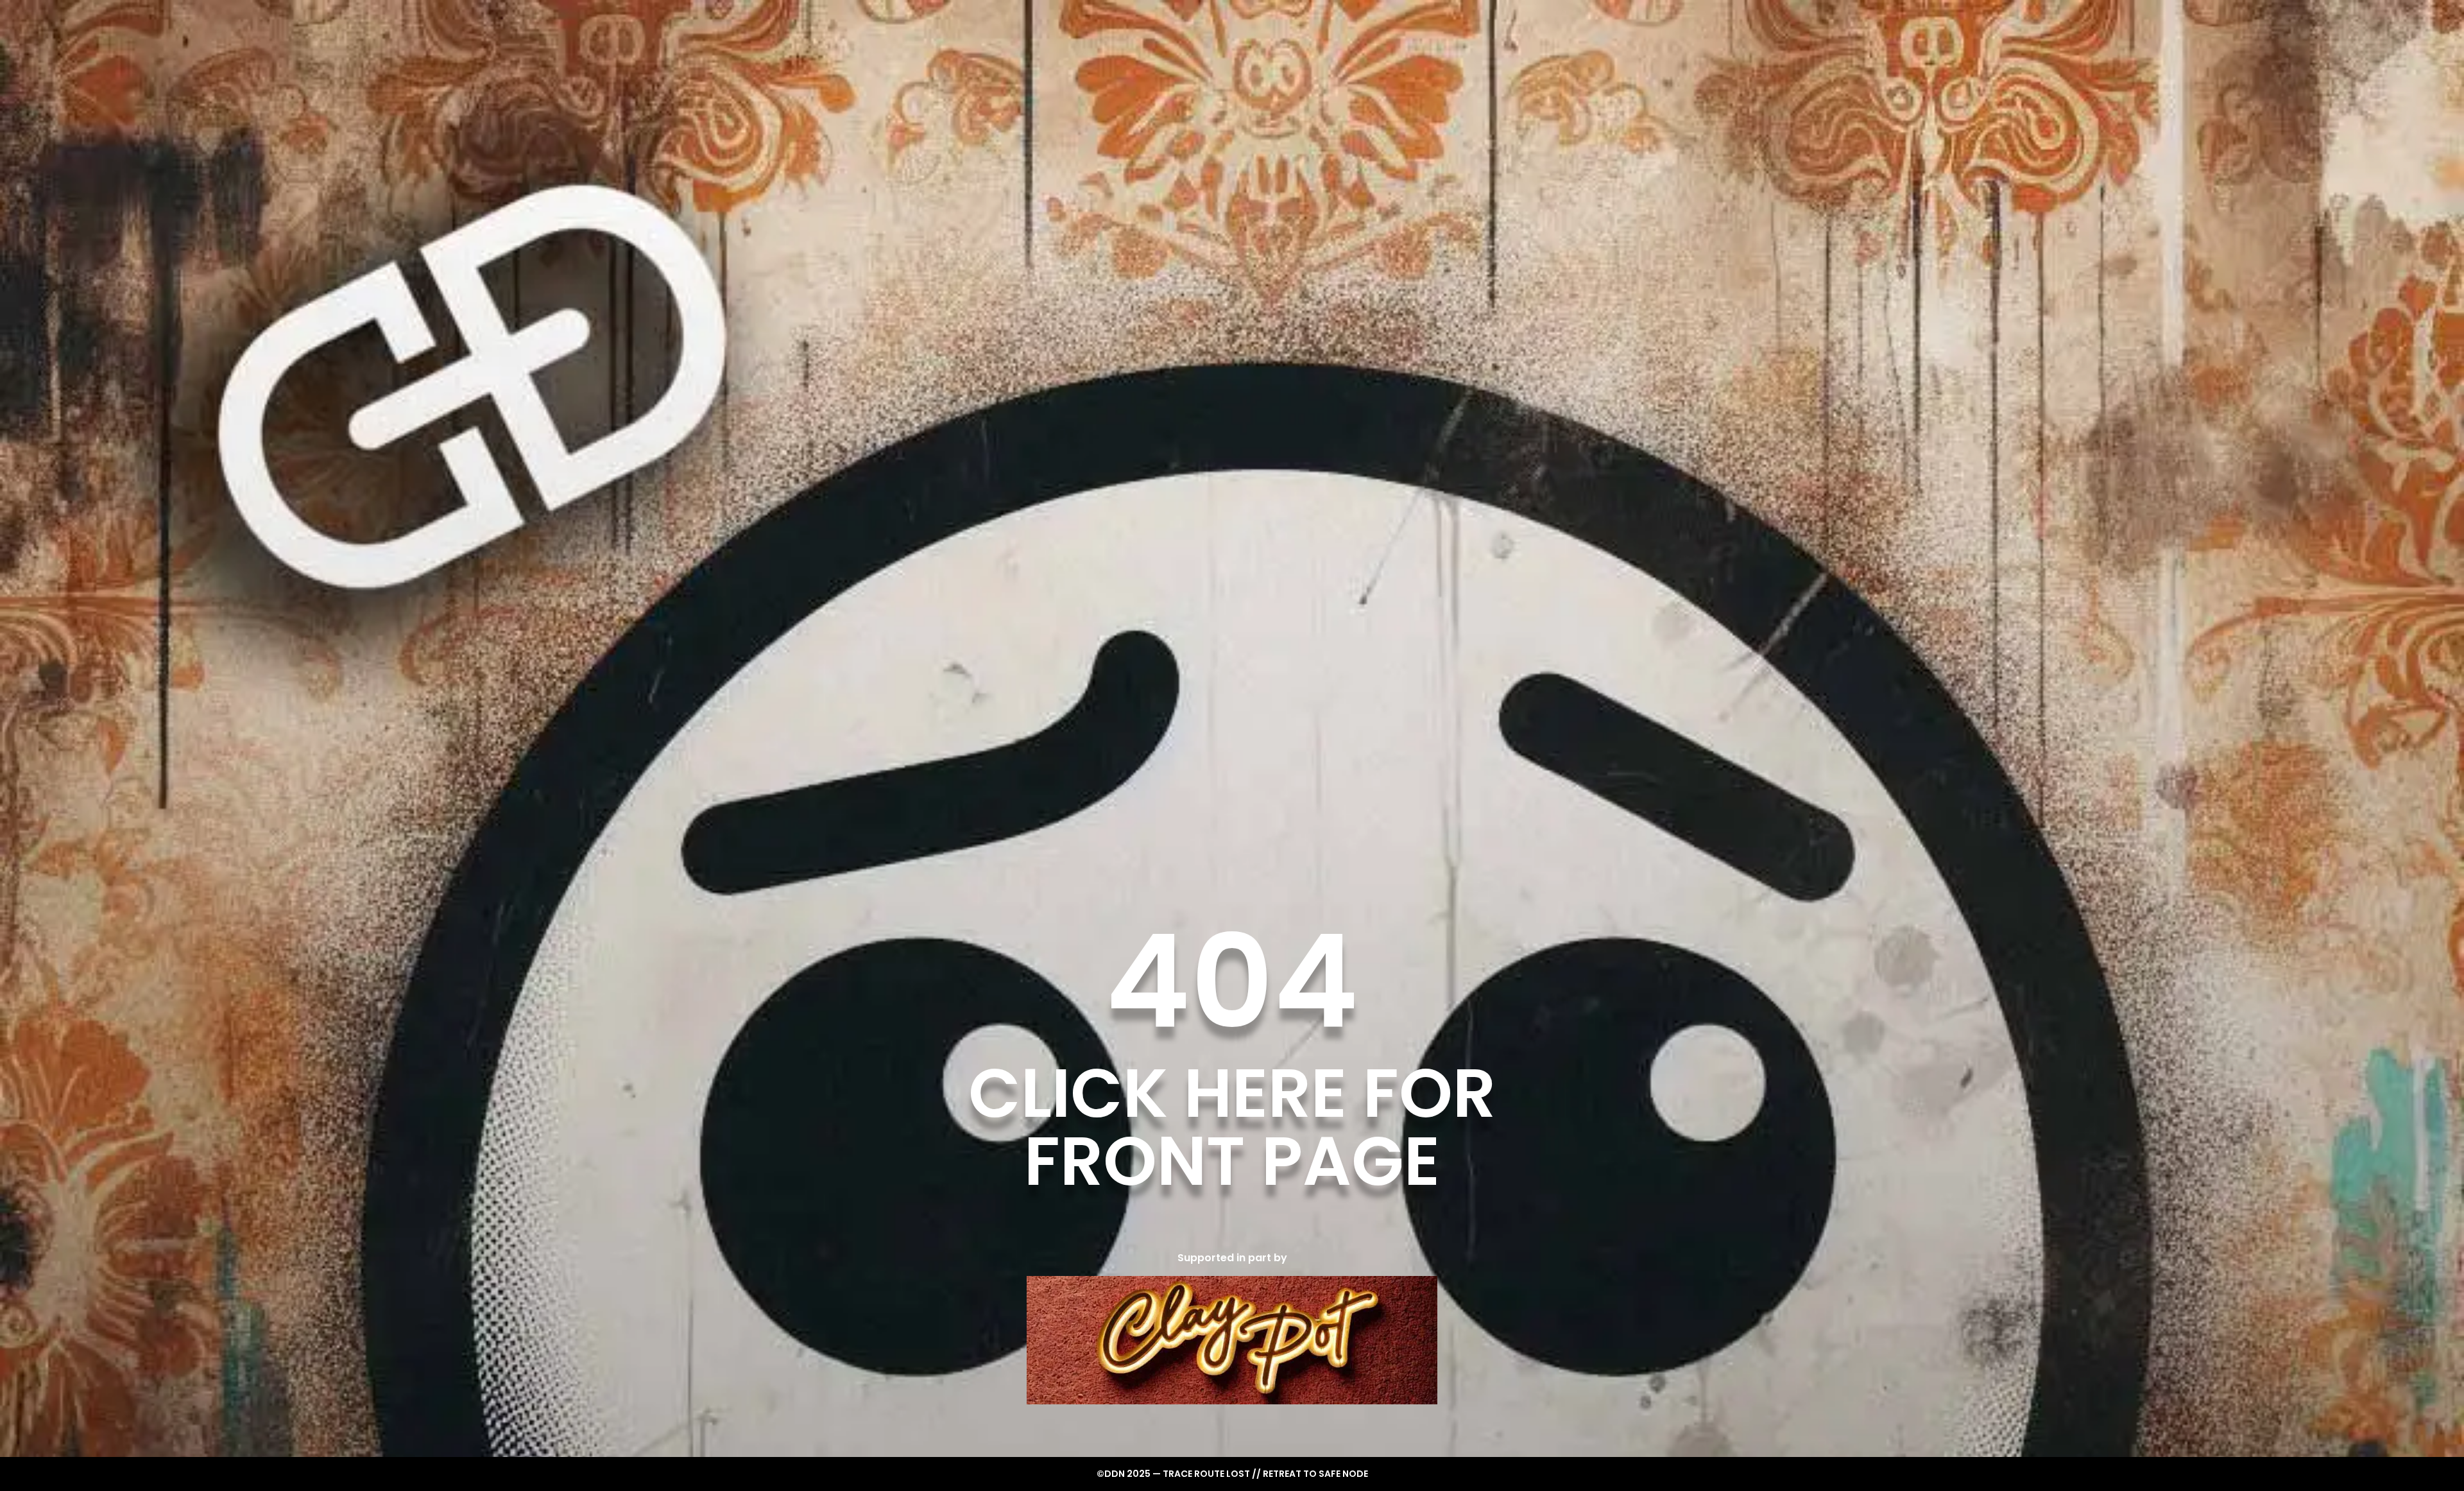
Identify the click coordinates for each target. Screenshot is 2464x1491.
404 (1232, 982)
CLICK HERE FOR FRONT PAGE (1232, 1127)
